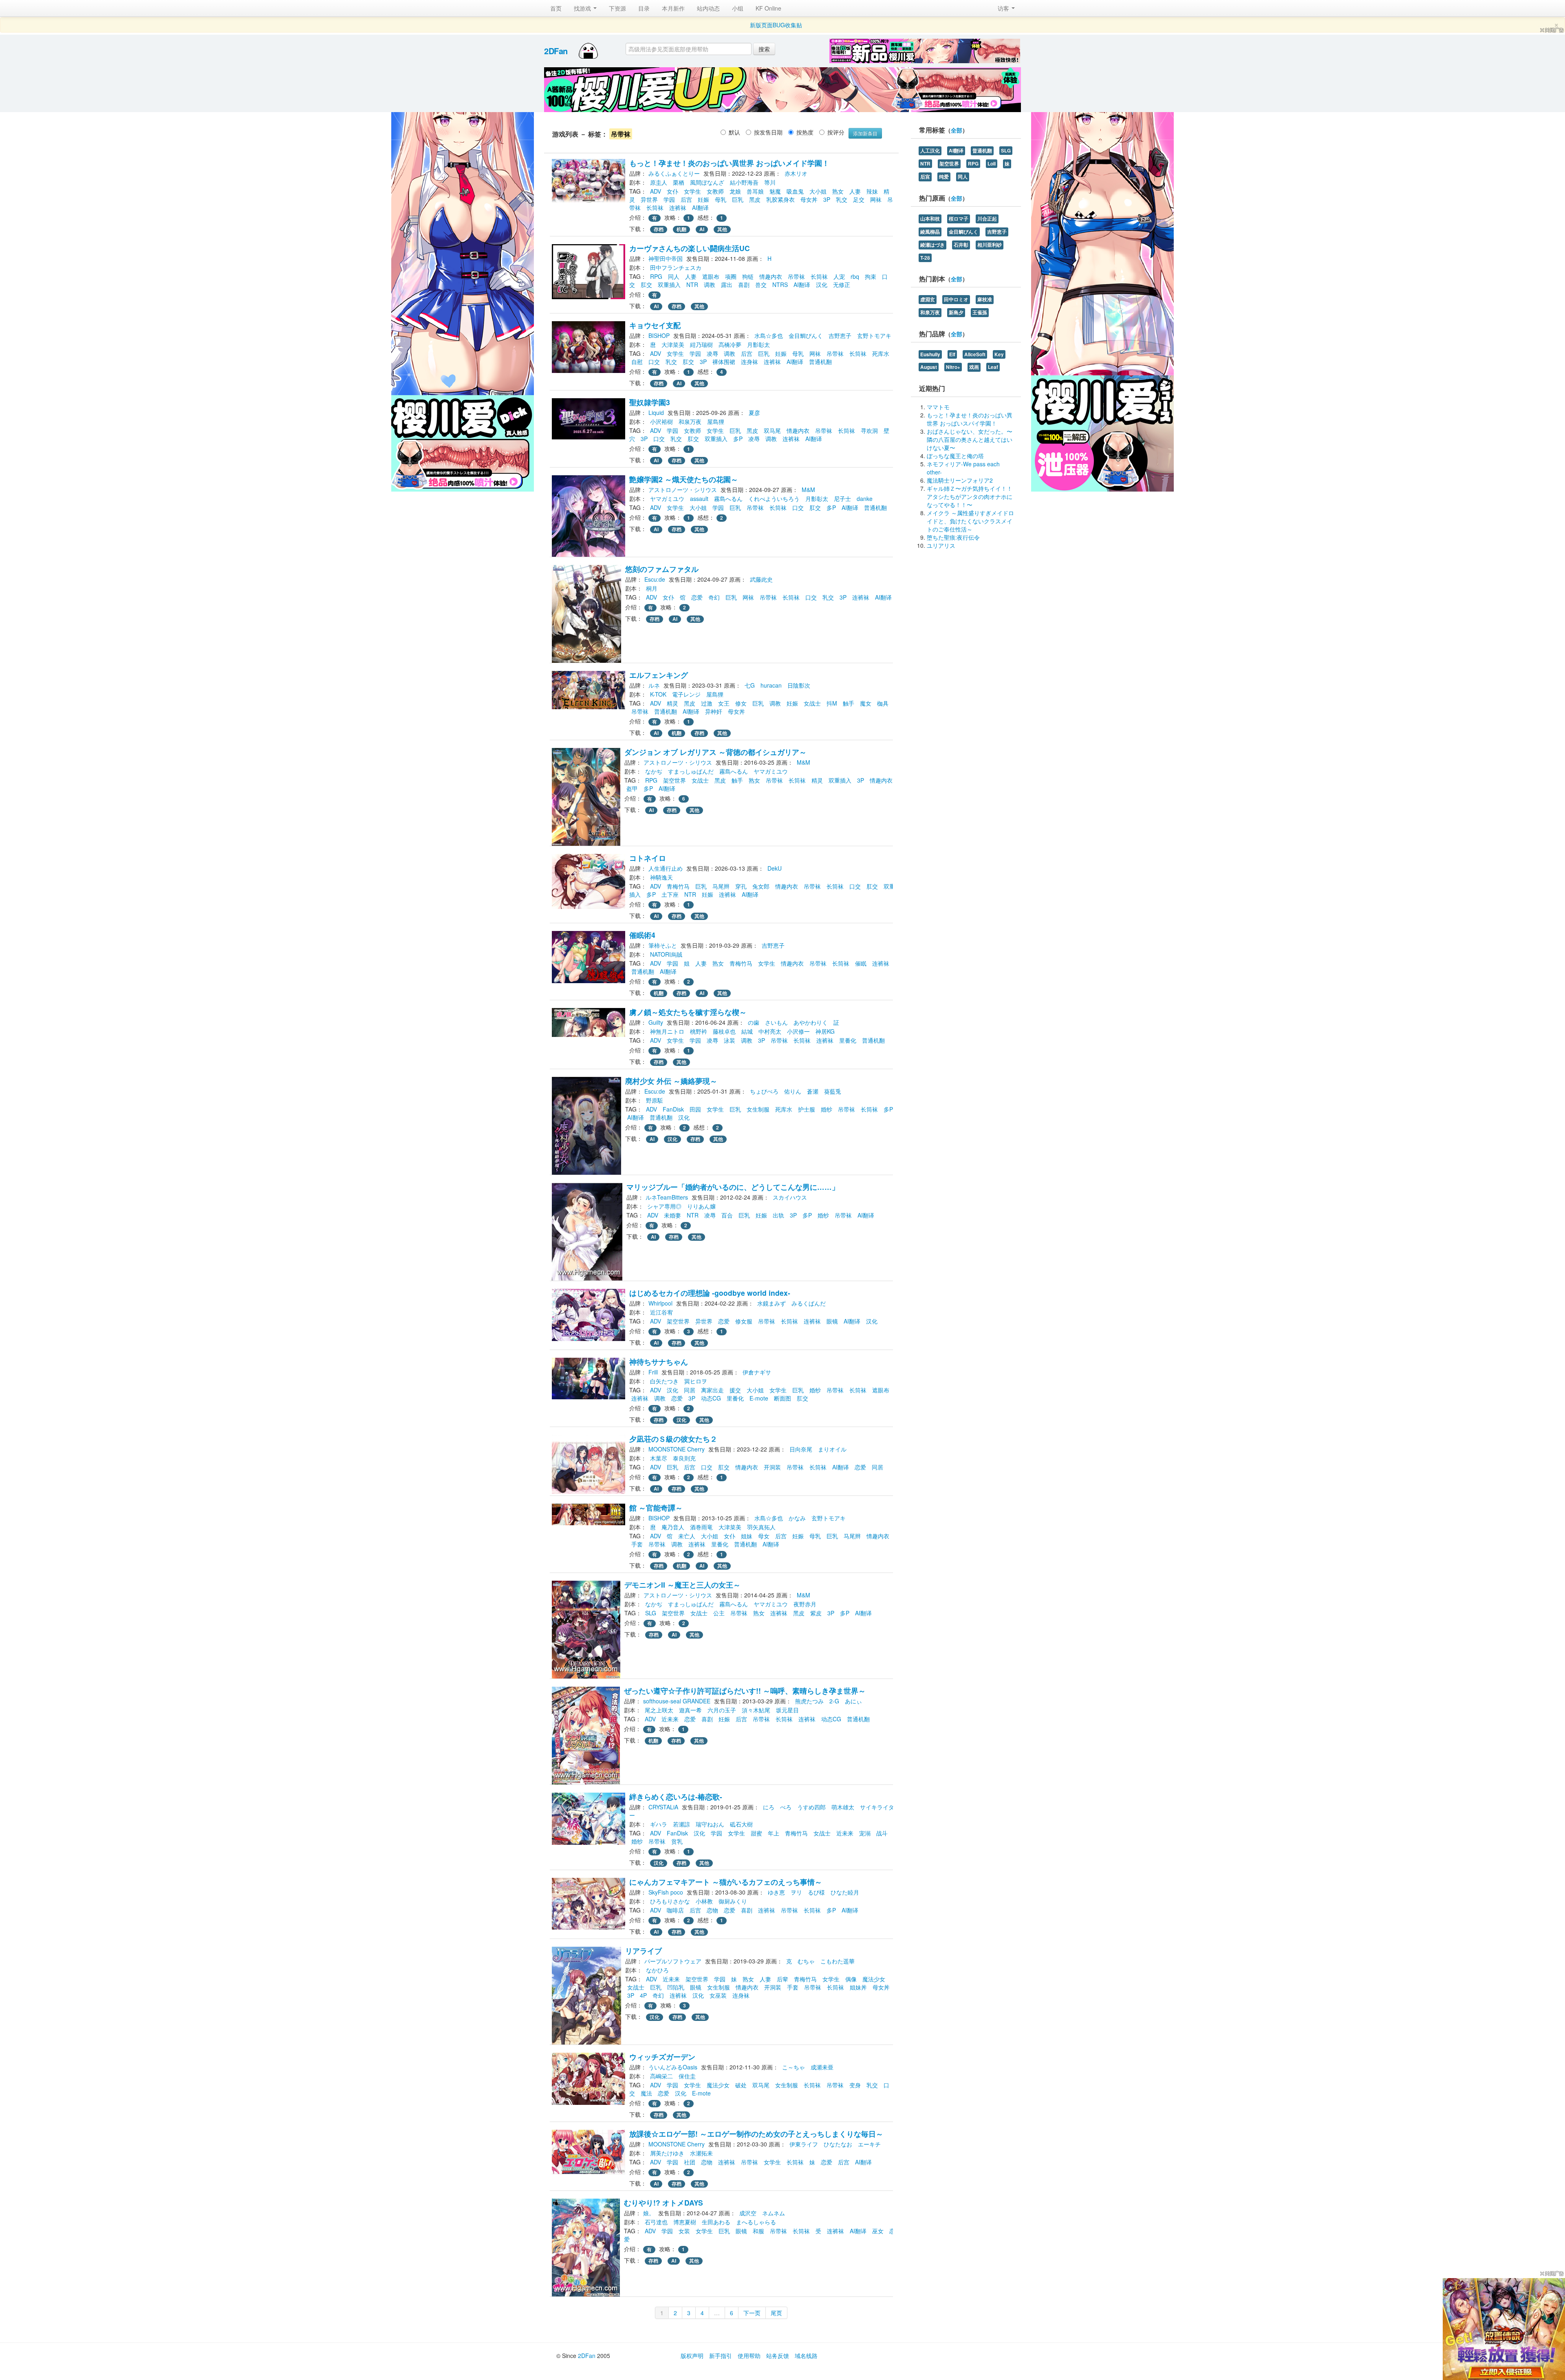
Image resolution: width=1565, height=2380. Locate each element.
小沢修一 (798, 1031)
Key (999, 354)
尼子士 (842, 498)
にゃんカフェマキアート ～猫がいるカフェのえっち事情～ (726, 1882)
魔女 (866, 703)
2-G (834, 1701)
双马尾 (772, 430)
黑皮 (755, 199)
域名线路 (806, 2356)
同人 (674, 276)
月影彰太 (758, 344)
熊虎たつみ (809, 1701)
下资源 (617, 8)
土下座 (670, 894)
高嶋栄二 (661, 2076)
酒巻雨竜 (701, 1527)
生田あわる (716, 2222)
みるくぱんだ (809, 1303)
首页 (556, 8)
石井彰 (961, 245)
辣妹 (872, 191)
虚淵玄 (928, 299)
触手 (849, 703)
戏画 (974, 367)
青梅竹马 (678, 886)
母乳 (721, 199)
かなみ (797, 1518)
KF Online (768, 8)
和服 (758, 2231)
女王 (724, 703)
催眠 (861, 963)
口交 (654, 362)
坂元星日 (787, 1710)
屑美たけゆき (667, 2153)
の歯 (754, 1022)
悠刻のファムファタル (662, 569)
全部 (957, 130)
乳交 (842, 199)
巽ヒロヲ (696, 1381)
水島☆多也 (769, 335)
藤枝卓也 (724, 1031)
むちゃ (806, 1961)
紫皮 (816, 1613)
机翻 (681, 229)
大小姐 (818, 191)
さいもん (776, 1022)
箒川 (770, 182)
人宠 (839, 276)
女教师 (715, 191)
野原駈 (655, 1100)
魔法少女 (874, 1979)
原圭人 (659, 182)
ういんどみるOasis (673, 2067)
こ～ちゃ (794, 2067)
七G (750, 685)
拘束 (871, 276)
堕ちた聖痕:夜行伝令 (953, 537)
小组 (738, 8)
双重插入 (669, 285)
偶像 (851, 1979)
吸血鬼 (795, 191)
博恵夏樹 (685, 2222)
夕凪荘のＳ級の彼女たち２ (673, 1439)
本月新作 (673, 8)
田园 (695, 1109)
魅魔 (775, 191)
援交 (735, 1390)
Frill (653, 1372)
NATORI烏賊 (666, 954)
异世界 (649, 199)
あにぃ (853, 1701)
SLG (651, 1613)
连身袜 (749, 362)
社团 (690, 2162)
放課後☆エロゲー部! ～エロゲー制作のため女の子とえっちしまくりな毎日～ (756, 2134)
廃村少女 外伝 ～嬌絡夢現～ (671, 1081)
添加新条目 (865, 133)
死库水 (881, 353)
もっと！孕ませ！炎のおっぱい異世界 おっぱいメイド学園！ (729, 163)
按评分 (836, 132)
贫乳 (677, 1841)
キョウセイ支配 (655, 325)
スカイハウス (790, 1197)
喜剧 (744, 285)
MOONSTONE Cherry (677, 1449)
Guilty (656, 1022)
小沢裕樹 (661, 421)
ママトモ (938, 407)
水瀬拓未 (701, 2153)
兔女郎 (761, 886)
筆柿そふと (663, 945)
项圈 (731, 276)
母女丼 (809, 199)
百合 (727, 1215)
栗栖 (679, 182)
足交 (859, 199)
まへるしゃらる (756, 2222)
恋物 (712, 1910)
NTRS (780, 285)
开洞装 (772, 1467)
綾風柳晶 (930, 232)
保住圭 (687, 2076)
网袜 (876, 199)
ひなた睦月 (845, 1892)
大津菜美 (673, 344)
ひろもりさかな (670, 1901)
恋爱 (697, 597)
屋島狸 (716, 421)
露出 (727, 285)
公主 (719, 1613)
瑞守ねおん (710, 1824)
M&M (808, 490)
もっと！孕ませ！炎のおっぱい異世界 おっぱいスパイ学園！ (970, 419)
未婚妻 (672, 1215)
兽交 (761, 285)
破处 (741, 2085)
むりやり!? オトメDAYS (663, 2202)
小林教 (704, 1901)
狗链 (748, 276)
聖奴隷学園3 (650, 402)
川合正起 (987, 219)
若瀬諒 (681, 1824)
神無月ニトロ (667, 1031)
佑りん (793, 1091)
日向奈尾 (801, 1449)
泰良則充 (684, 1458)
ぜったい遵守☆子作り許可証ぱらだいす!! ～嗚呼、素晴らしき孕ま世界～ (745, 1691)
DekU (775, 868)
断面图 (782, 1398)
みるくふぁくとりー (674, 173)
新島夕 (956, 312)
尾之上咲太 (659, 1710)
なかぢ (654, 771)
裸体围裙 (724, 362)
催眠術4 (642, 935)
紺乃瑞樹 (701, 344)
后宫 (686, 199)
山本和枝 (930, 219)
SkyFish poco (666, 1892)
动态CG (711, 1398)
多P (738, 439)
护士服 (807, 1109)
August (929, 367)
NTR (692, 285)
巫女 (878, 2231)
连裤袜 (678, 207)
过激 (707, 703)
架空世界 (674, 780)
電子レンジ (686, 694)
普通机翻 (820, 362)
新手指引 (721, 2356)
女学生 (692, 191)
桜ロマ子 (959, 219)
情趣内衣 (771, 276)
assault (699, 498)
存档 (659, 229)
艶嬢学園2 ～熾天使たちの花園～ (684, 479)
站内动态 (708, 8)
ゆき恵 (776, 1892)
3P (827, 199)
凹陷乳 (676, 1987)
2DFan (556, 51)
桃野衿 (699, 1031)
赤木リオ (796, 173)
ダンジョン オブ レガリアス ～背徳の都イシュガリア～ (715, 752)
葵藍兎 (833, 1091)
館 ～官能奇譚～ (656, 1508)
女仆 (672, 191)
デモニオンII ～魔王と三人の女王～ (682, 1585)
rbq (855, 276)
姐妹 (747, 1536)
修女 (741, 703)
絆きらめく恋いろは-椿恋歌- (676, 1797)
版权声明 (692, 2356)
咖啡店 (675, 1910)
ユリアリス (941, 545)
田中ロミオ (956, 299)
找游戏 (583, 8)
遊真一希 (690, 1710)
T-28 (925, 258)
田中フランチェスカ (676, 267)
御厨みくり (733, 1901)
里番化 (848, 1040)
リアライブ (644, 1951)
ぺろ (786, 1807)
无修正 (842, 285)
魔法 (646, 2093)
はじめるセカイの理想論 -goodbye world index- (710, 1293)
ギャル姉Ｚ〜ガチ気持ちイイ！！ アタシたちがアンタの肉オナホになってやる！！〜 (972, 496)
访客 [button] (1004, 8)
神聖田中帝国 (666, 258)
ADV (656, 191)
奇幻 (714, 597)
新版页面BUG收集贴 (776, 25)
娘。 (649, 2213)
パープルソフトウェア (673, 1961)
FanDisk (673, 1109)
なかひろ (657, 1970)
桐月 (652, 588)
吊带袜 (796, 276)
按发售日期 (768, 132)
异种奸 (714, 711)
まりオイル (832, 1449)
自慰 (637, 362)
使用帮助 (749, 2356)
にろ (769, 1807)
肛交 (646, 285)
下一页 (752, 2313)
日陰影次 (799, 685)
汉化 (822, 285)
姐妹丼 (858, 1987)
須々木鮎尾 (756, 1710)
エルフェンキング (659, 675)
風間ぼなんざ (707, 182)
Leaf (993, 367)
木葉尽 (659, 1458)
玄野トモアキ (874, 335)
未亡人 (687, 1536)
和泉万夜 (690, 421)
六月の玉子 (722, 1710)
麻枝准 (985, 299)
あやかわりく (811, 1022)
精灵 (672, 703)
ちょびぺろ (764, 1091)
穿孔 (741, 886)
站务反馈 (778, 2356)
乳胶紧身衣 (780, 199)
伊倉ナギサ (757, 1372)
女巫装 (718, 1995)
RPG (656, 276)
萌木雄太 (843, 1807)
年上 (774, 1833)
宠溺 (865, 1833)
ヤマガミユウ (667, 498)
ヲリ (796, 1892)
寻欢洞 (869, 430)
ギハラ (659, 1824)
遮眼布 (711, 276)
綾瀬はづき (932, 245)
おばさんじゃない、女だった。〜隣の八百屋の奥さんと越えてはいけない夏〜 (970, 439)
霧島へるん (728, 498)
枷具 (883, 703)
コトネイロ (648, 858)
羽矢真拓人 (761, 1527)
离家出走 (712, 1390)
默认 (734, 132)
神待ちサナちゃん (659, 1362)
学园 (669, 199)
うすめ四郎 (811, 1807)
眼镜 (832, 1321)
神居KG (825, 1031)
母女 (764, 1536)
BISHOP (659, 335)
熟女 (838, 191)
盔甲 (632, 788)
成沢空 (748, 2213)
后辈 (782, 1979)
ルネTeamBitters (667, 1197)
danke (865, 498)
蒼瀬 (813, 1091)
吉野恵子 (840, 335)
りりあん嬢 (701, 1206)
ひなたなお (838, 2144)
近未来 (670, 1719)
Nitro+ (953, 367)
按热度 (805, 132)
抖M (832, 703)
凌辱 (712, 353)
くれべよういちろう (774, 498)
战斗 (882, 1833)
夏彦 (754, 412)
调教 (710, 285)
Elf (952, 354)
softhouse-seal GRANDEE (677, 1701)
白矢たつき (664, 1381)
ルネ (654, 685)
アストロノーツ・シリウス (683, 490)
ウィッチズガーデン (662, 2057)
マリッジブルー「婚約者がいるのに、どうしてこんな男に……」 (733, 1187)
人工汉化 (930, 151)
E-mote (759, 1398)
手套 (637, 1544)
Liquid (656, 412)
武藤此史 (761, 579)
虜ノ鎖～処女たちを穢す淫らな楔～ (688, 1012)
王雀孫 (980, 312)
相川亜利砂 (990, 245)
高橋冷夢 (730, 344)
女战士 (812, 703)
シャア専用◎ (664, 1206)
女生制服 (758, 1109)
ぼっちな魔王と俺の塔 (955, 456)
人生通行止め (666, 868)
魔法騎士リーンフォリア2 (960, 480)
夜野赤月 (805, 1604)
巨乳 (738, 199)
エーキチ (869, 2144)
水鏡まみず (771, 1303)
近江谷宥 (661, 1312)
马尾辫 (721, 886)
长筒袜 (655, 207)
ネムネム (774, 2213)
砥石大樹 (741, 1824)
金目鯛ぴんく (806, 335)
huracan (771, 685)
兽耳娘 (755, 191)
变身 (855, 2085)
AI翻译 (700, 207)
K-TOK (658, 694)
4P (643, 1995)
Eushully (930, 354)
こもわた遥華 (838, 1961)
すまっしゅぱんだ (691, 771)
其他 (722, 229)
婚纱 (827, 1109)
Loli (992, 164)
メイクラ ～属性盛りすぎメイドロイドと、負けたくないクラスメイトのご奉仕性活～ (970, 521)
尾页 (776, 2313)
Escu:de (655, 579)
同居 (690, 1390)
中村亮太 (770, 1031)
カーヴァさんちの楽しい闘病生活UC (690, 248)
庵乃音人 (673, 1527)
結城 (747, 1031)
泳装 (730, 1040)
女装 (684, 2231)
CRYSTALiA (663, 1807)
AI (702, 229)
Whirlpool (660, 1303)
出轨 (778, 1215)
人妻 (855, 191)
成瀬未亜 (822, 2067)
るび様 (816, 1892)
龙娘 (735, 191)
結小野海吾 (744, 182)
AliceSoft (975, 354)
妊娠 (703, 199)
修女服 (744, 1321)
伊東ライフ (804, 2144)
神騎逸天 (661, 877)
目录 (644, 8)
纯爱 (944, 177)
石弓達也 (656, 2222)
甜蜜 (756, 1833)
